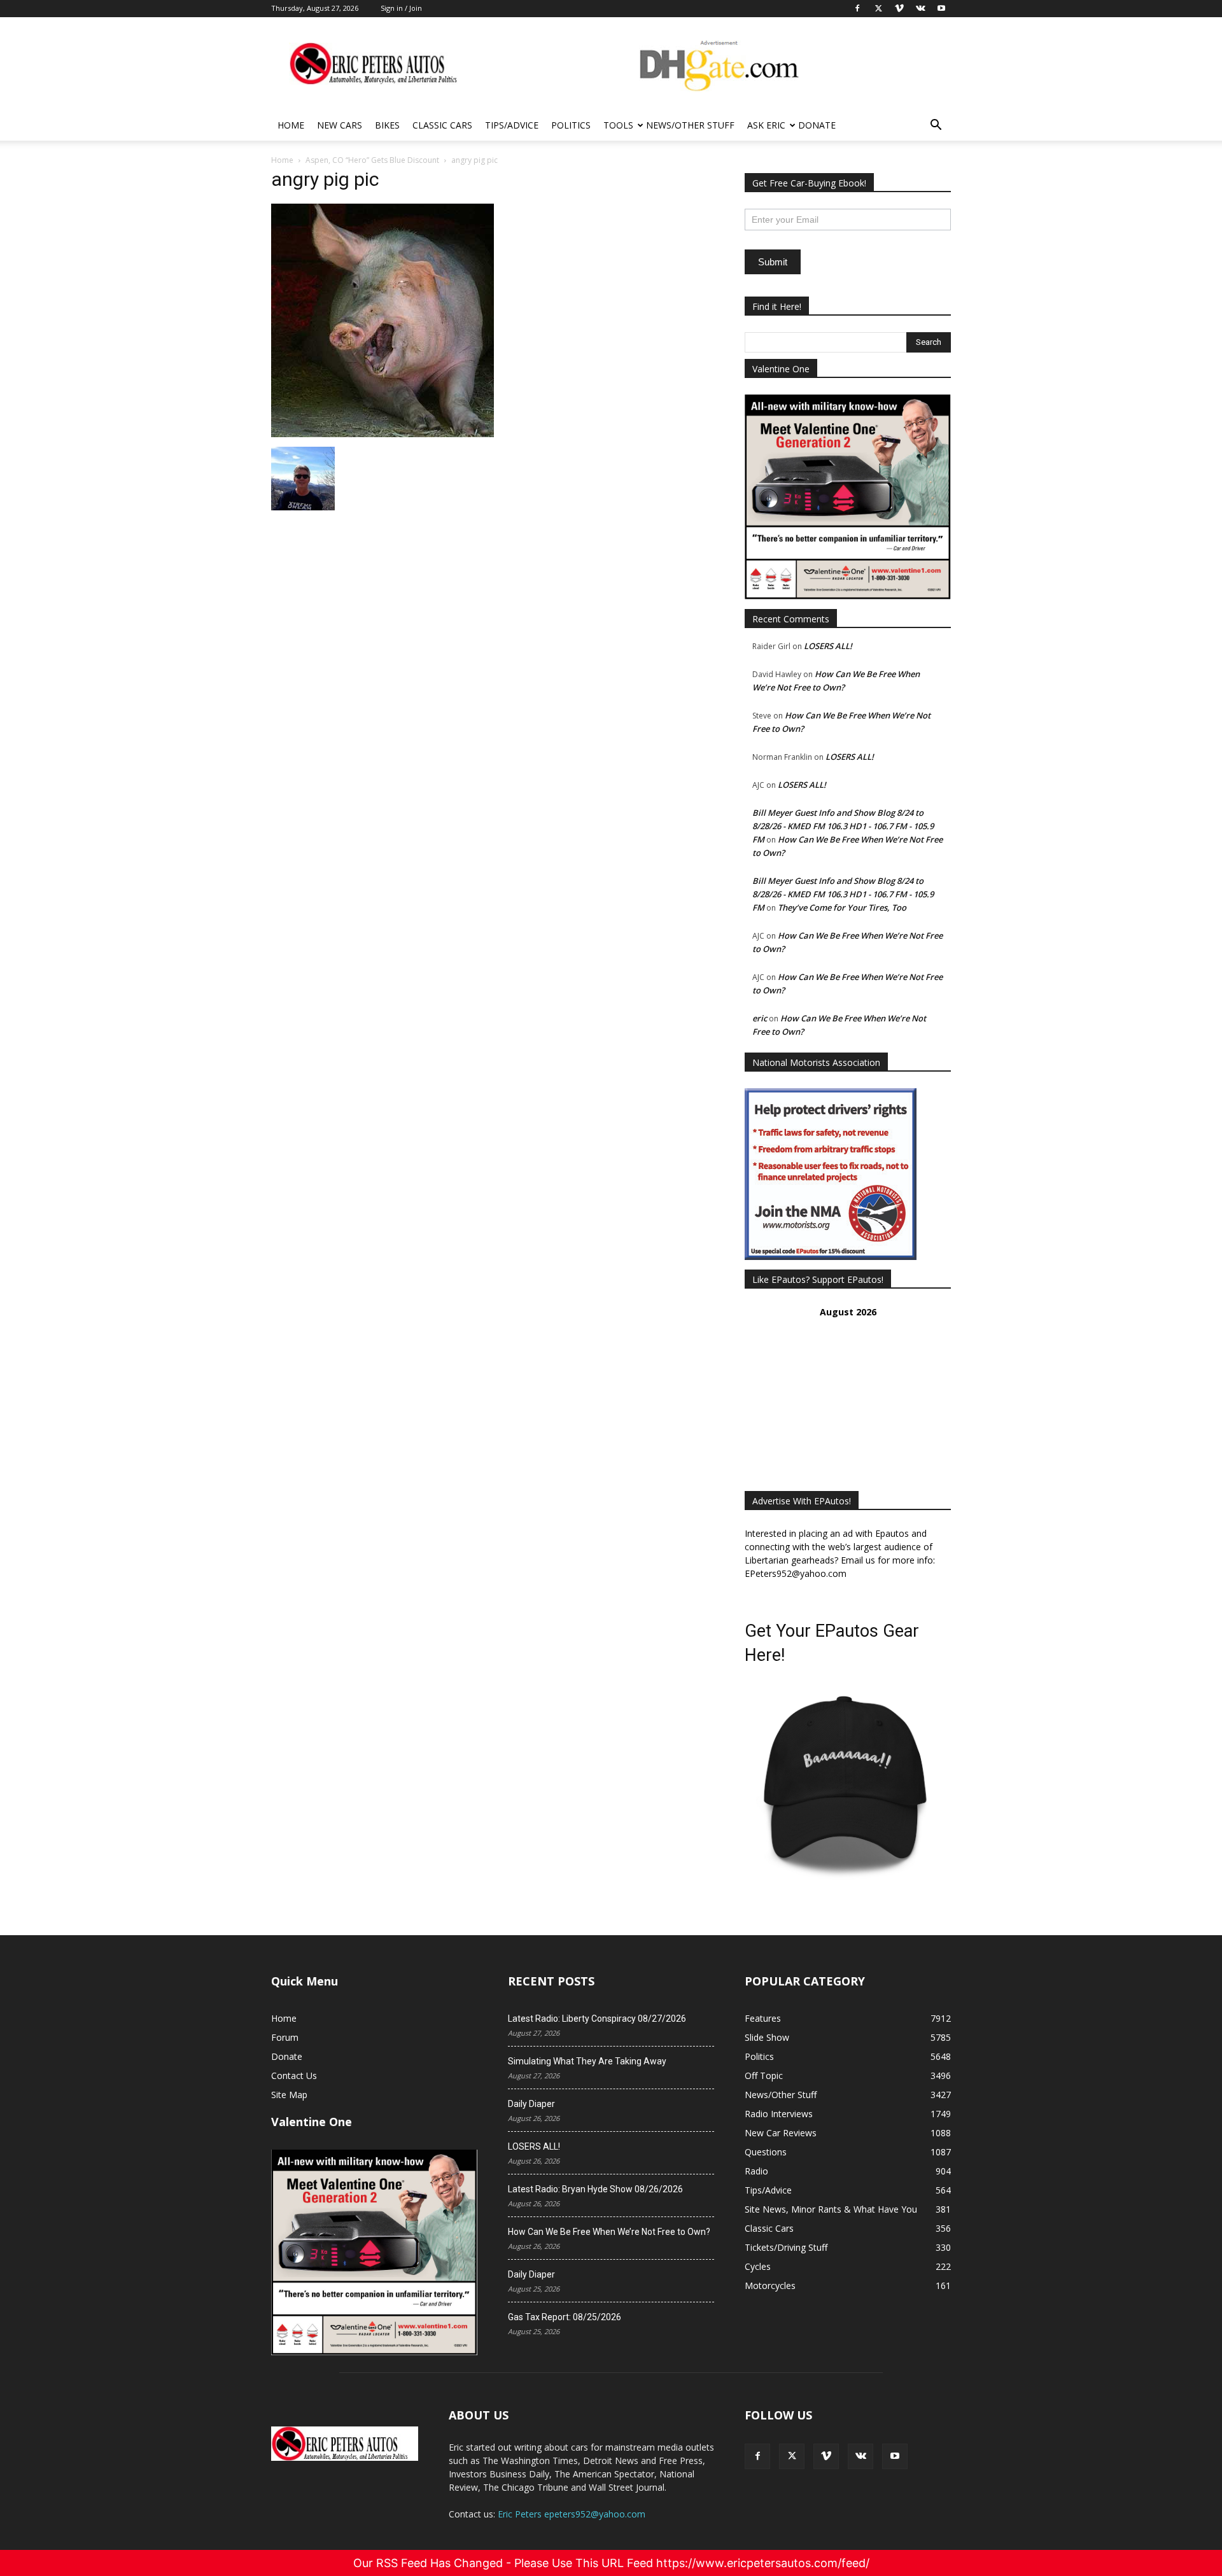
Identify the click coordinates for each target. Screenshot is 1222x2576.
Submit (773, 262)
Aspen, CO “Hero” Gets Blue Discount (372, 160)
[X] (792, 2456)
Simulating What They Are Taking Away (587, 2061)
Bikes (387, 125)
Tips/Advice (512, 125)
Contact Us (294, 2075)
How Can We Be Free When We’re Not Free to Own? (609, 2232)
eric (760, 1018)
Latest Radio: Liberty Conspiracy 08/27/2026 (597, 2019)
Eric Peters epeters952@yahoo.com (572, 2514)
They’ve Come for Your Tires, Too (842, 907)
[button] (936, 126)
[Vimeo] (826, 2456)
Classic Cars (442, 125)
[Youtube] (895, 2456)
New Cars (340, 125)
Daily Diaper (531, 2104)
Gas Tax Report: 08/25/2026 (565, 2317)
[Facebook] (757, 2456)
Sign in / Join (401, 8)
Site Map (289, 2095)
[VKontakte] (860, 2456)
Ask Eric (766, 125)
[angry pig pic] (383, 434)
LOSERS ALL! (828, 646)
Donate (817, 125)
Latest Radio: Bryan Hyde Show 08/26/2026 (595, 2189)
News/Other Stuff (690, 125)
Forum (285, 2037)
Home (291, 125)
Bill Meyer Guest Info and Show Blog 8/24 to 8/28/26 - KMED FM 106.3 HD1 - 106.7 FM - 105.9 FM (843, 826)
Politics (571, 125)
